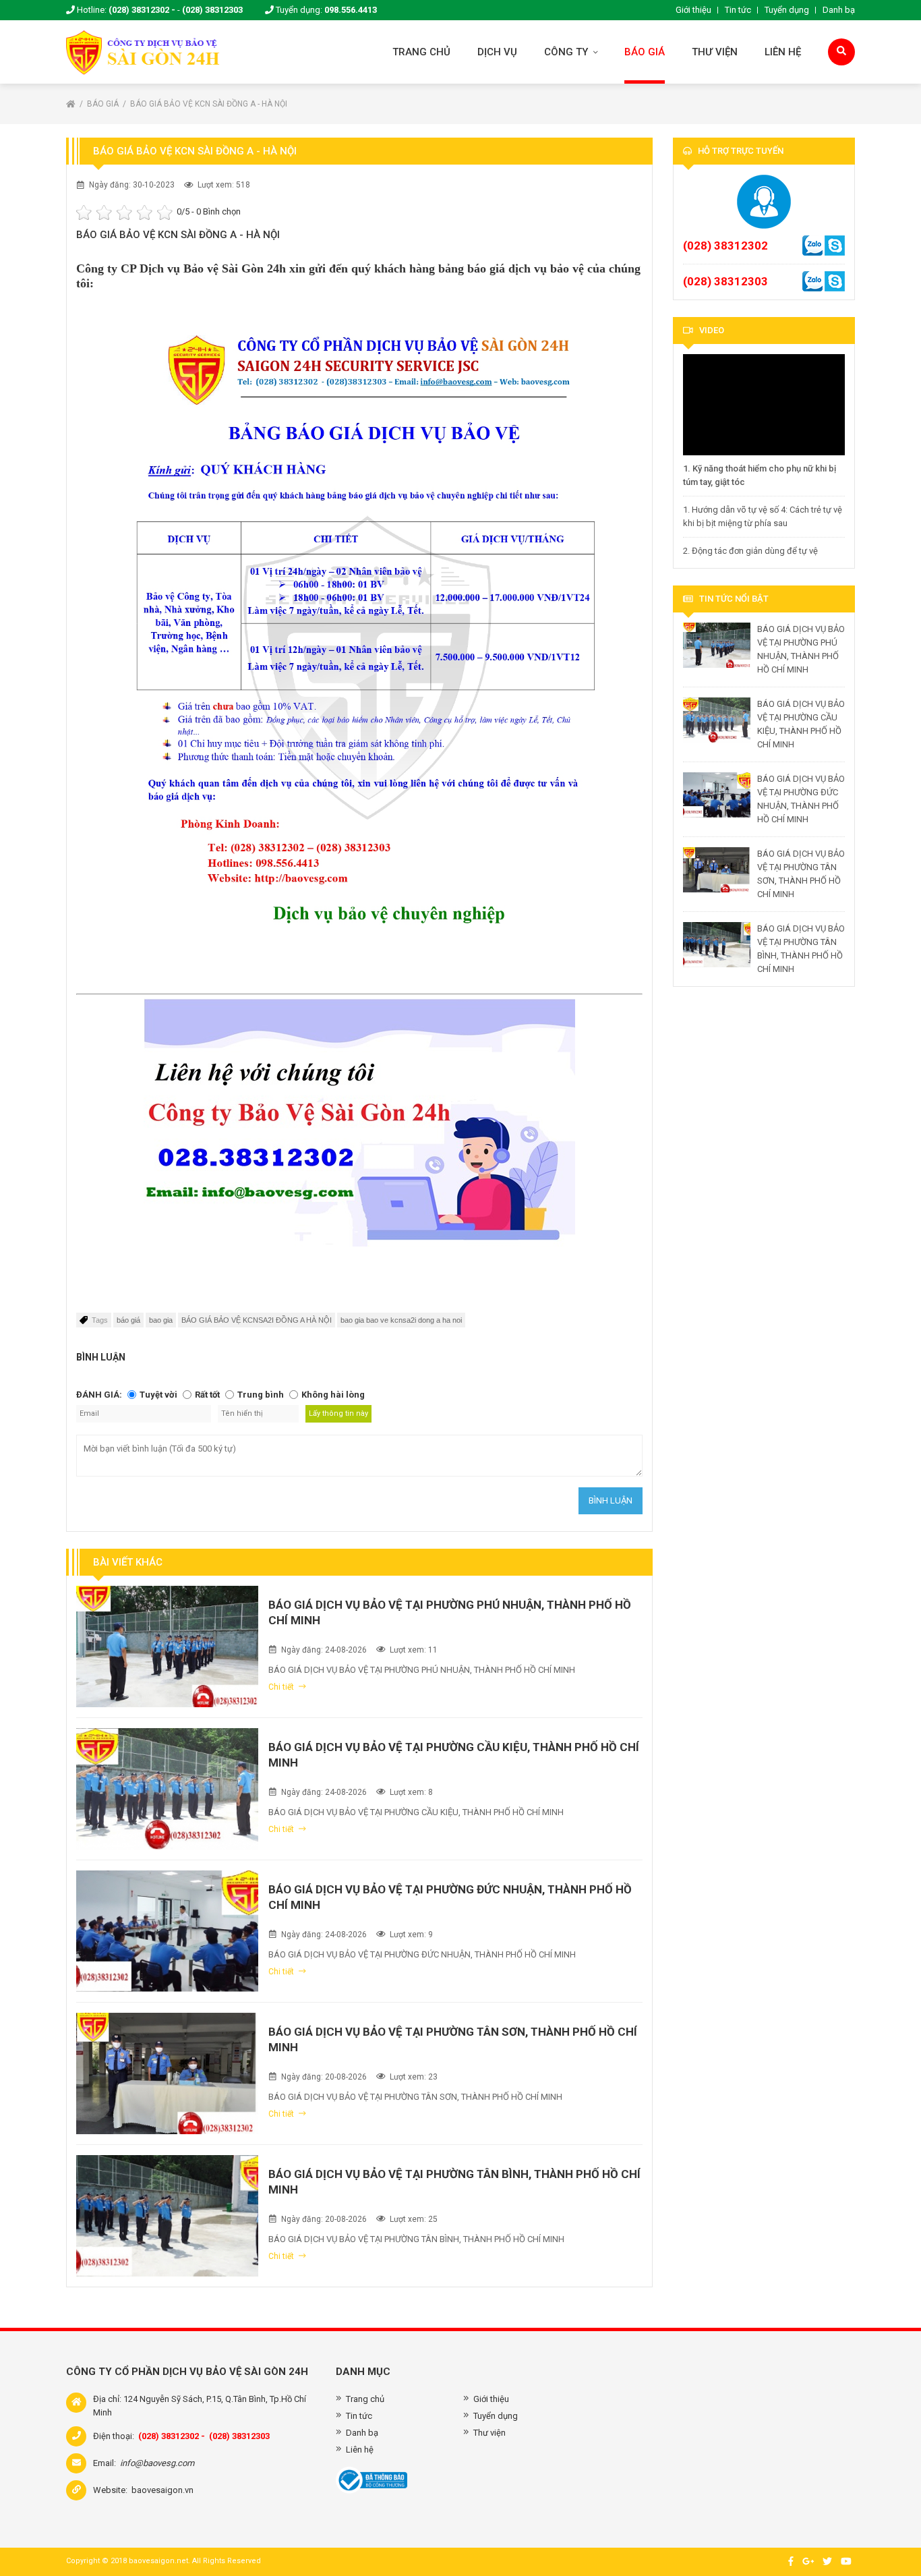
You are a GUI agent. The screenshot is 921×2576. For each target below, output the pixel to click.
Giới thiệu (693, 10)
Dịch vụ (497, 52)
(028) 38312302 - (142, 10)
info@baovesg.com (157, 2463)
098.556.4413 (351, 10)
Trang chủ (421, 52)
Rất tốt (207, 1395)
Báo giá (645, 52)
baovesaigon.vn (162, 2490)
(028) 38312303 (212, 10)
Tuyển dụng (787, 10)
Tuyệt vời (158, 1395)
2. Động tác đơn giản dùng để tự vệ (750, 551)
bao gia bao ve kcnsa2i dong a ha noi (401, 1320)
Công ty (567, 52)
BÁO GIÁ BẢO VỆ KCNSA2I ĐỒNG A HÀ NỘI (257, 1320)
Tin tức (738, 10)
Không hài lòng (333, 1395)
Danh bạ (839, 10)
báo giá (128, 1320)
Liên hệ (783, 52)
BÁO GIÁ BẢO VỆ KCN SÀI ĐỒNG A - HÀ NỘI (209, 104)
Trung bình (261, 1395)
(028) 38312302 (725, 246)
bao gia (161, 1320)
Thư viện (715, 52)
